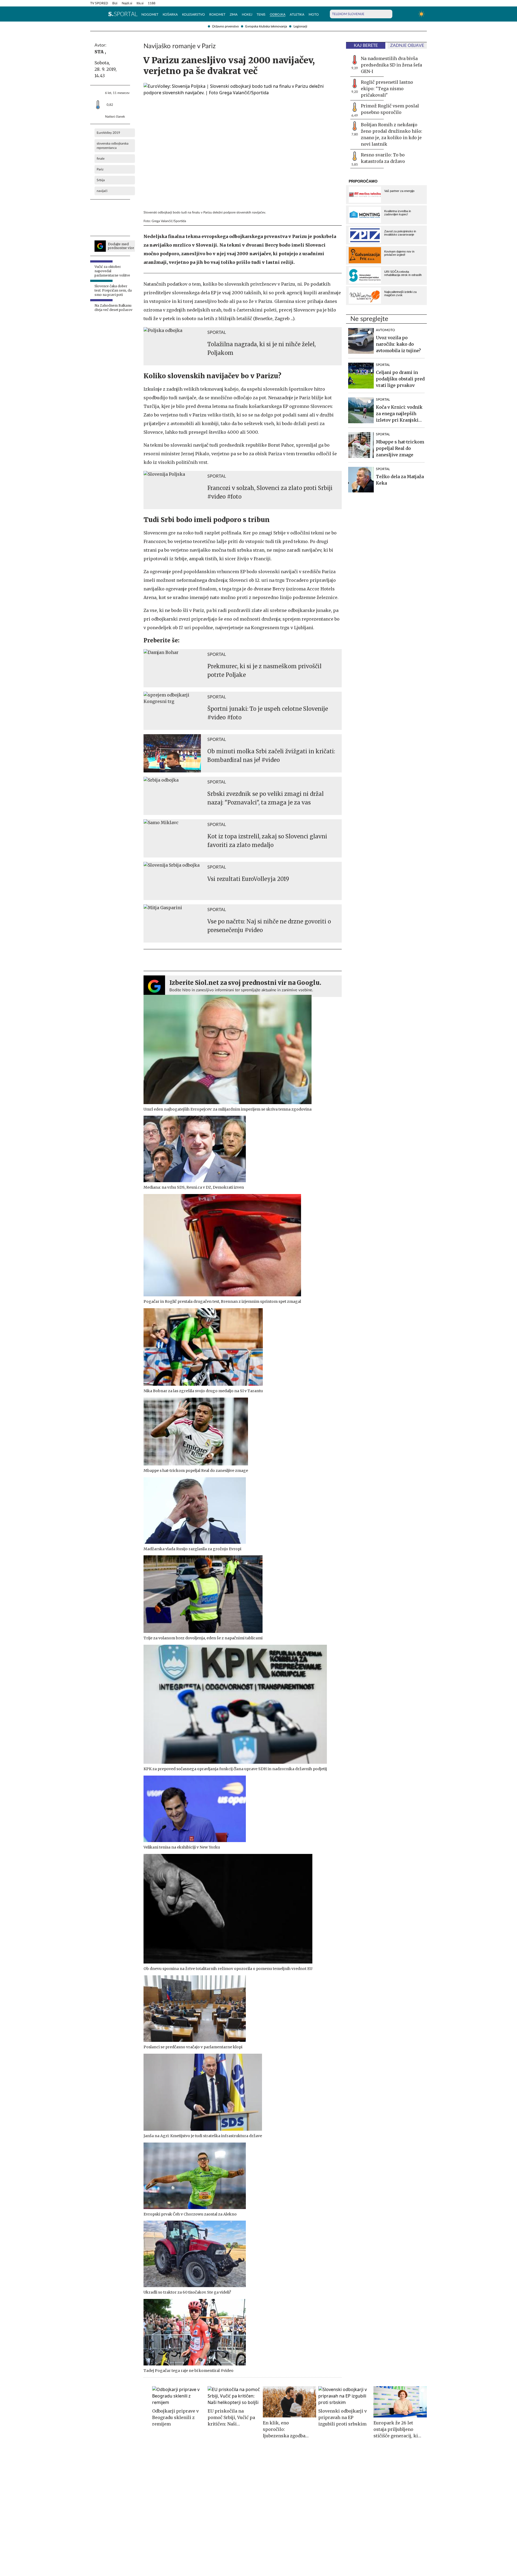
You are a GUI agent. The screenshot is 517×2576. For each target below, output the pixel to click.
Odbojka (278, 15)
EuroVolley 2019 (108, 133)
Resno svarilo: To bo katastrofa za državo (383, 158)
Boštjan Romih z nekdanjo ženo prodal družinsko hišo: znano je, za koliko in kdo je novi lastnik (392, 134)
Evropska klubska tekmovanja (266, 26)
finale (101, 159)
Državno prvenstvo (226, 26)
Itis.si (140, 3)
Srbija (101, 180)
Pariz (100, 169)
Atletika (297, 15)
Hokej (247, 15)
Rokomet (217, 15)
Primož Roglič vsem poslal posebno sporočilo (390, 109)
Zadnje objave (407, 45)
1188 (152, 3)
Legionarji (300, 26)
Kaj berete (366, 45)
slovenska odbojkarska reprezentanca (113, 146)
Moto (314, 15)
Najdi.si (127, 3)
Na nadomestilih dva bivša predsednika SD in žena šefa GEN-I (391, 65)
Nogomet (150, 15)
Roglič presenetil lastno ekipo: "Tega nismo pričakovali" (387, 89)
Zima (234, 15)
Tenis (261, 15)
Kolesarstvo (193, 15)
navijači (102, 191)
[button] (93, 14)
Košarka (170, 15)
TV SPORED (99, 3)
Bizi (115, 3)
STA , (100, 52)
